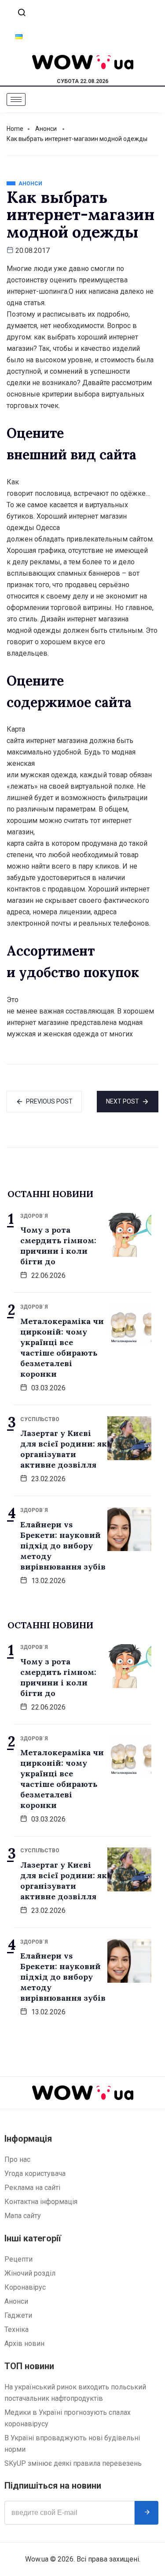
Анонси (46, 129)
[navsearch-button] (22, 13)
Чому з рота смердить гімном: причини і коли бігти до (58, 1246)
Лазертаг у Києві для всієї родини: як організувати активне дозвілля (64, 1449)
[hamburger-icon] (16, 99)
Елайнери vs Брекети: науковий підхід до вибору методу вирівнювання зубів (63, 1546)
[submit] (147, 2513)
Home (15, 129)
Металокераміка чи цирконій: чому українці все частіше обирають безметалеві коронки (62, 1348)
